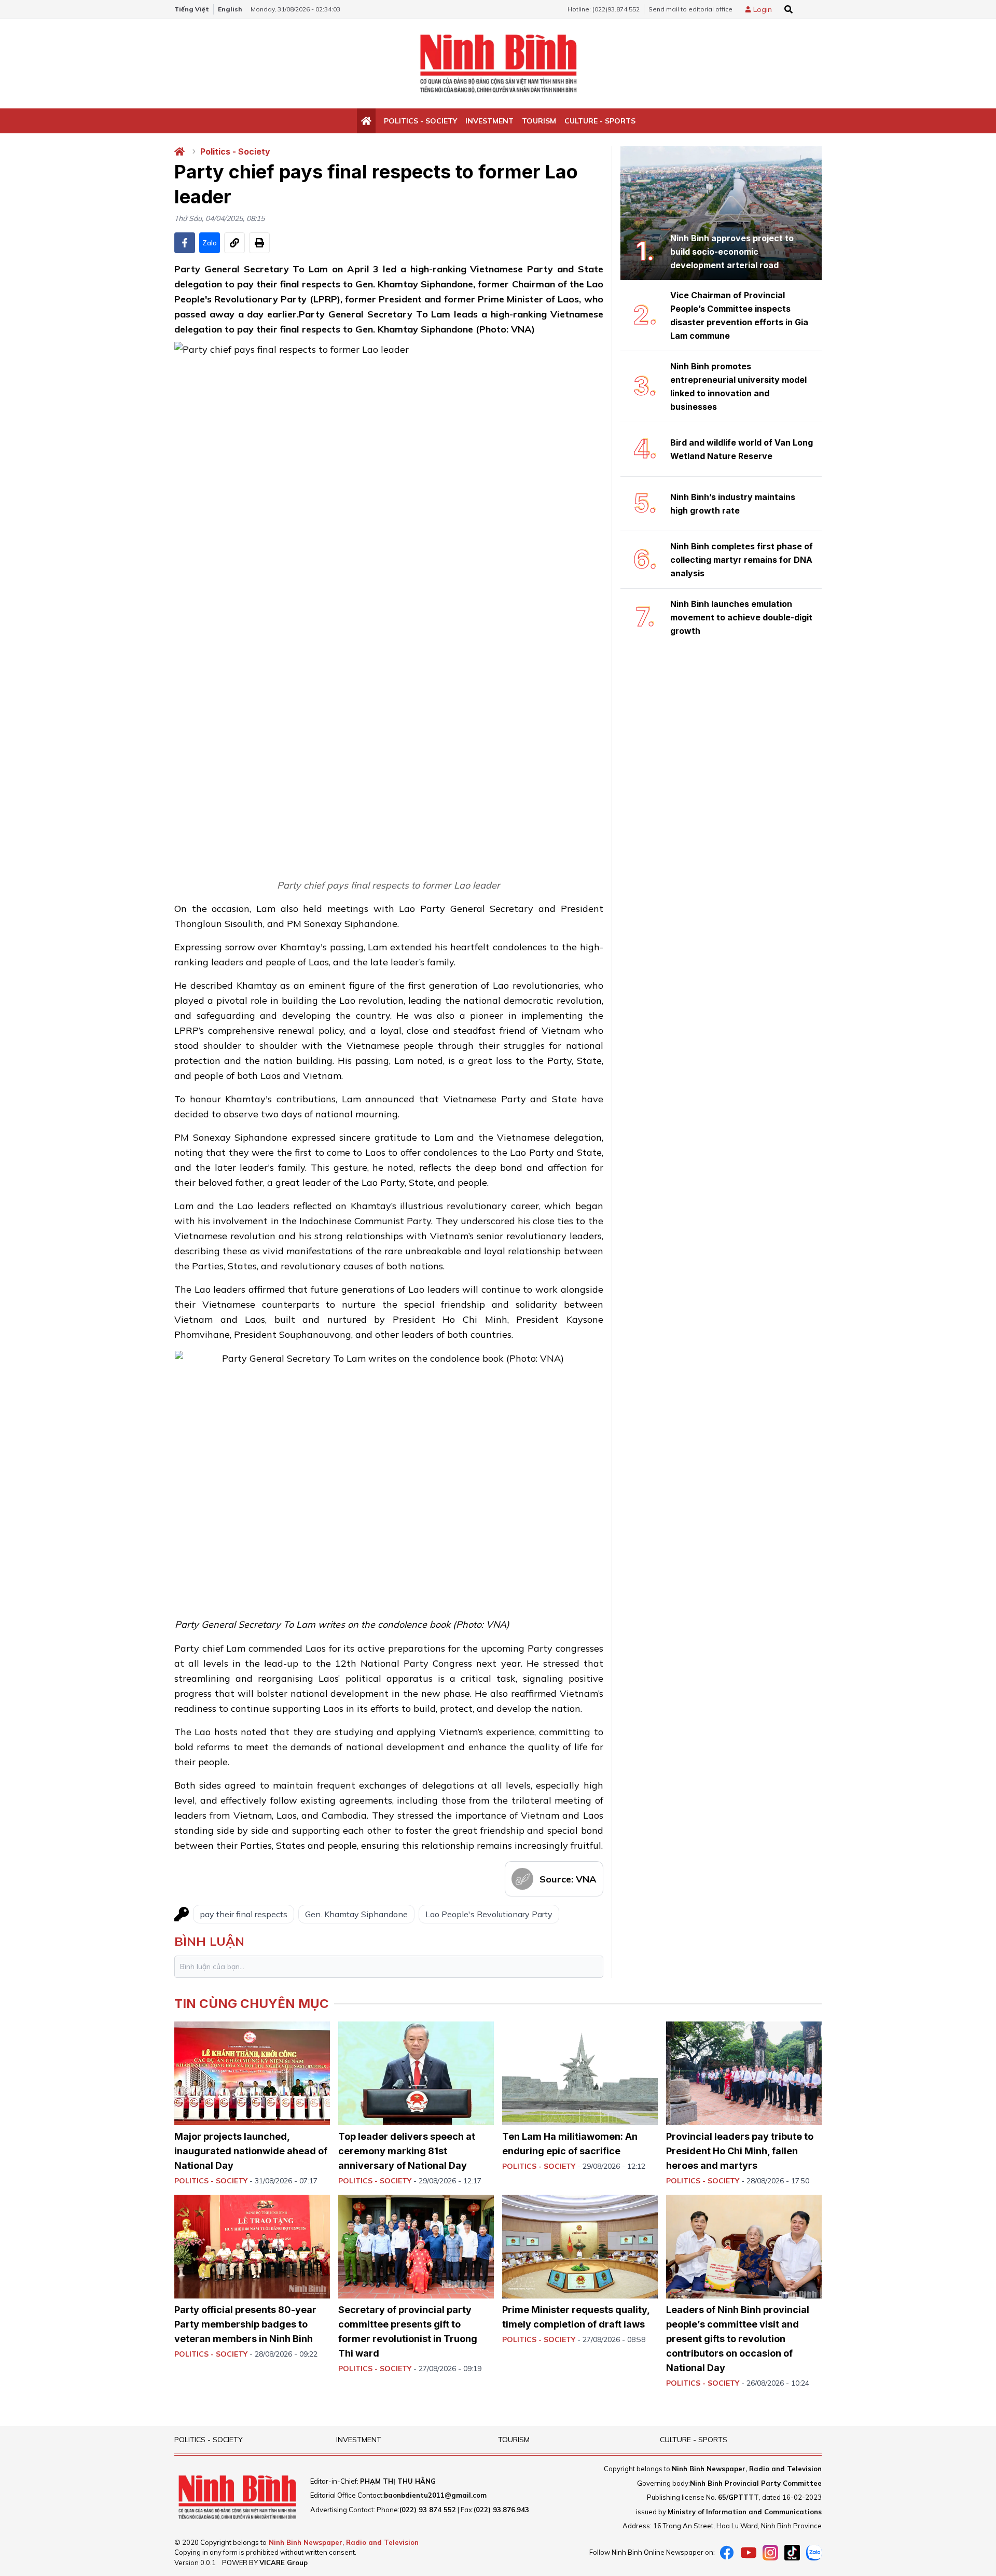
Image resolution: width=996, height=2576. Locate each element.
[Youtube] (749, 2553)
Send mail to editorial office (690, 9)
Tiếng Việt (192, 9)
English (230, 9)
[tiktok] (792, 2553)
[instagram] (770, 2553)
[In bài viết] (259, 243)
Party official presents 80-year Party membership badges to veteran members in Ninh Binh (245, 2324)
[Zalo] (814, 2553)
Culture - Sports (600, 121)
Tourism (539, 121)
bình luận (209, 1941)
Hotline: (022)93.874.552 (604, 9)
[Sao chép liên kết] (234, 243)
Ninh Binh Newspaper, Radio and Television (344, 2542)
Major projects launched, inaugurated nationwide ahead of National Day (251, 2151)
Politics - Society (420, 121)
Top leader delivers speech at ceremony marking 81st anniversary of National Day (407, 2151)
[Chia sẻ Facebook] (185, 243)
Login (763, 9)
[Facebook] (727, 2553)
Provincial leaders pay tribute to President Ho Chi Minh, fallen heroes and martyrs (740, 2151)
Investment (489, 121)
